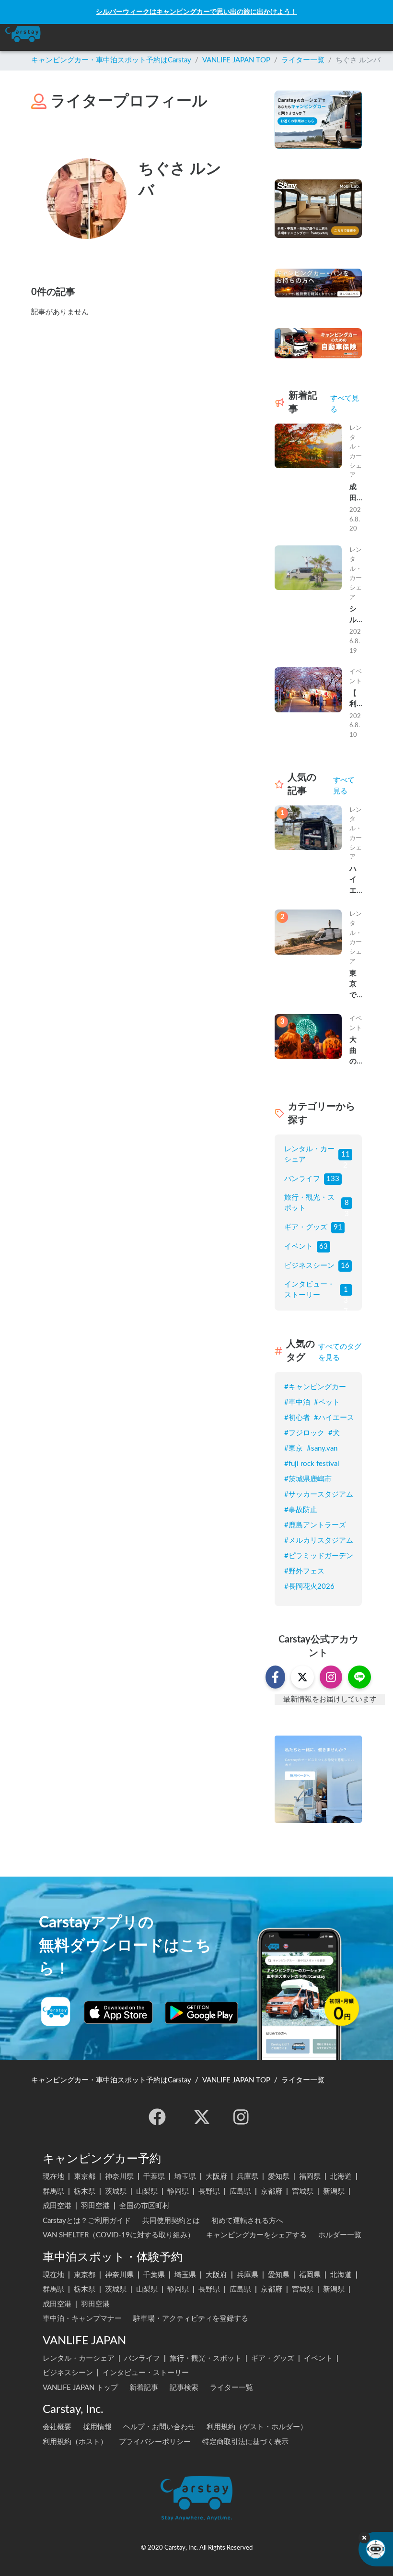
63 (324, 1247)
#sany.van (322, 1448)
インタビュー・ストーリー (309, 1290)
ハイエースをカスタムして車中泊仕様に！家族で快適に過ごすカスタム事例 (353, 881)
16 (345, 1266)
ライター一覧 (303, 60)
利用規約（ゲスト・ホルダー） (257, 2427)
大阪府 (216, 2177)
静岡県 (178, 2192)
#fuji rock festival (312, 1464)
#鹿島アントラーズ (315, 1525)
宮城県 (303, 2192)
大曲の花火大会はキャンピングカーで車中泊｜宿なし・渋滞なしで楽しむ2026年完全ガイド (354, 1052)
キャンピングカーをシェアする (256, 2235)
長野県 (209, 2192)
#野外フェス (304, 1571)
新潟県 (334, 2192)
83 (347, 1204)
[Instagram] (241, 2117)
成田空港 (57, 2206)
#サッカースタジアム (319, 1495)
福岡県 (310, 2177)
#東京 (294, 1448)
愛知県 (279, 2177)
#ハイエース (334, 1418)
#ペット (327, 1402)
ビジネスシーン (309, 1266)
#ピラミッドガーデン (319, 1556)
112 (346, 1156)
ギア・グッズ (306, 1227)
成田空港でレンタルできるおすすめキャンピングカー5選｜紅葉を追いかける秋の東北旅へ (355, 494)
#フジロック (304, 1433)
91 (338, 1227)
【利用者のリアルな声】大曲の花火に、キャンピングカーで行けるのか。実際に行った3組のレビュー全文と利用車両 (355, 700)
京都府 (272, 2192)
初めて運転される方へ (247, 2221)
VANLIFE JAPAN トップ (80, 2388)
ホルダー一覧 (340, 2235)
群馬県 (53, 2192)
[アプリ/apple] (118, 2012)
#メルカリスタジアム (319, 1541)
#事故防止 (301, 1510)
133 (333, 1179)
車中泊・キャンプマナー (82, 2319)
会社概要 (57, 2427)
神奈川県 (119, 2177)
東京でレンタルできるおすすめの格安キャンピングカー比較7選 (355, 986)
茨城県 (116, 2192)
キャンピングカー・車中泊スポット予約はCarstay (111, 60)
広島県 (240, 2192)
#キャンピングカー (315, 1387)
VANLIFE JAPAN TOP (236, 60)
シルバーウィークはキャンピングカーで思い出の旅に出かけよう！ (196, 12)
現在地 (53, 2177)
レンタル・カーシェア (309, 1155)
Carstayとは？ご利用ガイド (87, 2221)
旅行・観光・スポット (309, 1203)
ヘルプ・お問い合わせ (159, 2427)
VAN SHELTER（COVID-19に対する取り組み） (119, 2235)
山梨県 (147, 2192)
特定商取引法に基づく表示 (245, 2442)
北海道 (341, 2177)
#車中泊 (297, 1402)
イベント (299, 1247)
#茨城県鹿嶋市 (308, 1479)
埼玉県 (185, 2177)
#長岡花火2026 (309, 1587)
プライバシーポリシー (155, 2442)
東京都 (85, 2177)
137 (346, 1291)
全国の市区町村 (144, 2206)
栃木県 (85, 2192)
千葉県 (154, 2177)
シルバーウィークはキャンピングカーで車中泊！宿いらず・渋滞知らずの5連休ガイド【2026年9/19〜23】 (355, 615)
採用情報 (97, 2427)
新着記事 (144, 2388)
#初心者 (297, 1418)
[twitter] (202, 2117)
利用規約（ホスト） (75, 2442)
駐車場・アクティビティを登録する (191, 2319)
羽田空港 (95, 2206)
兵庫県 (248, 2177)
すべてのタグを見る (340, 1352)
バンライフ (302, 1179)
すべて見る (345, 404)
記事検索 (184, 2388)
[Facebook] (157, 2117)
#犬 (334, 1433)
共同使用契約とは (171, 2221)
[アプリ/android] (202, 2012)
